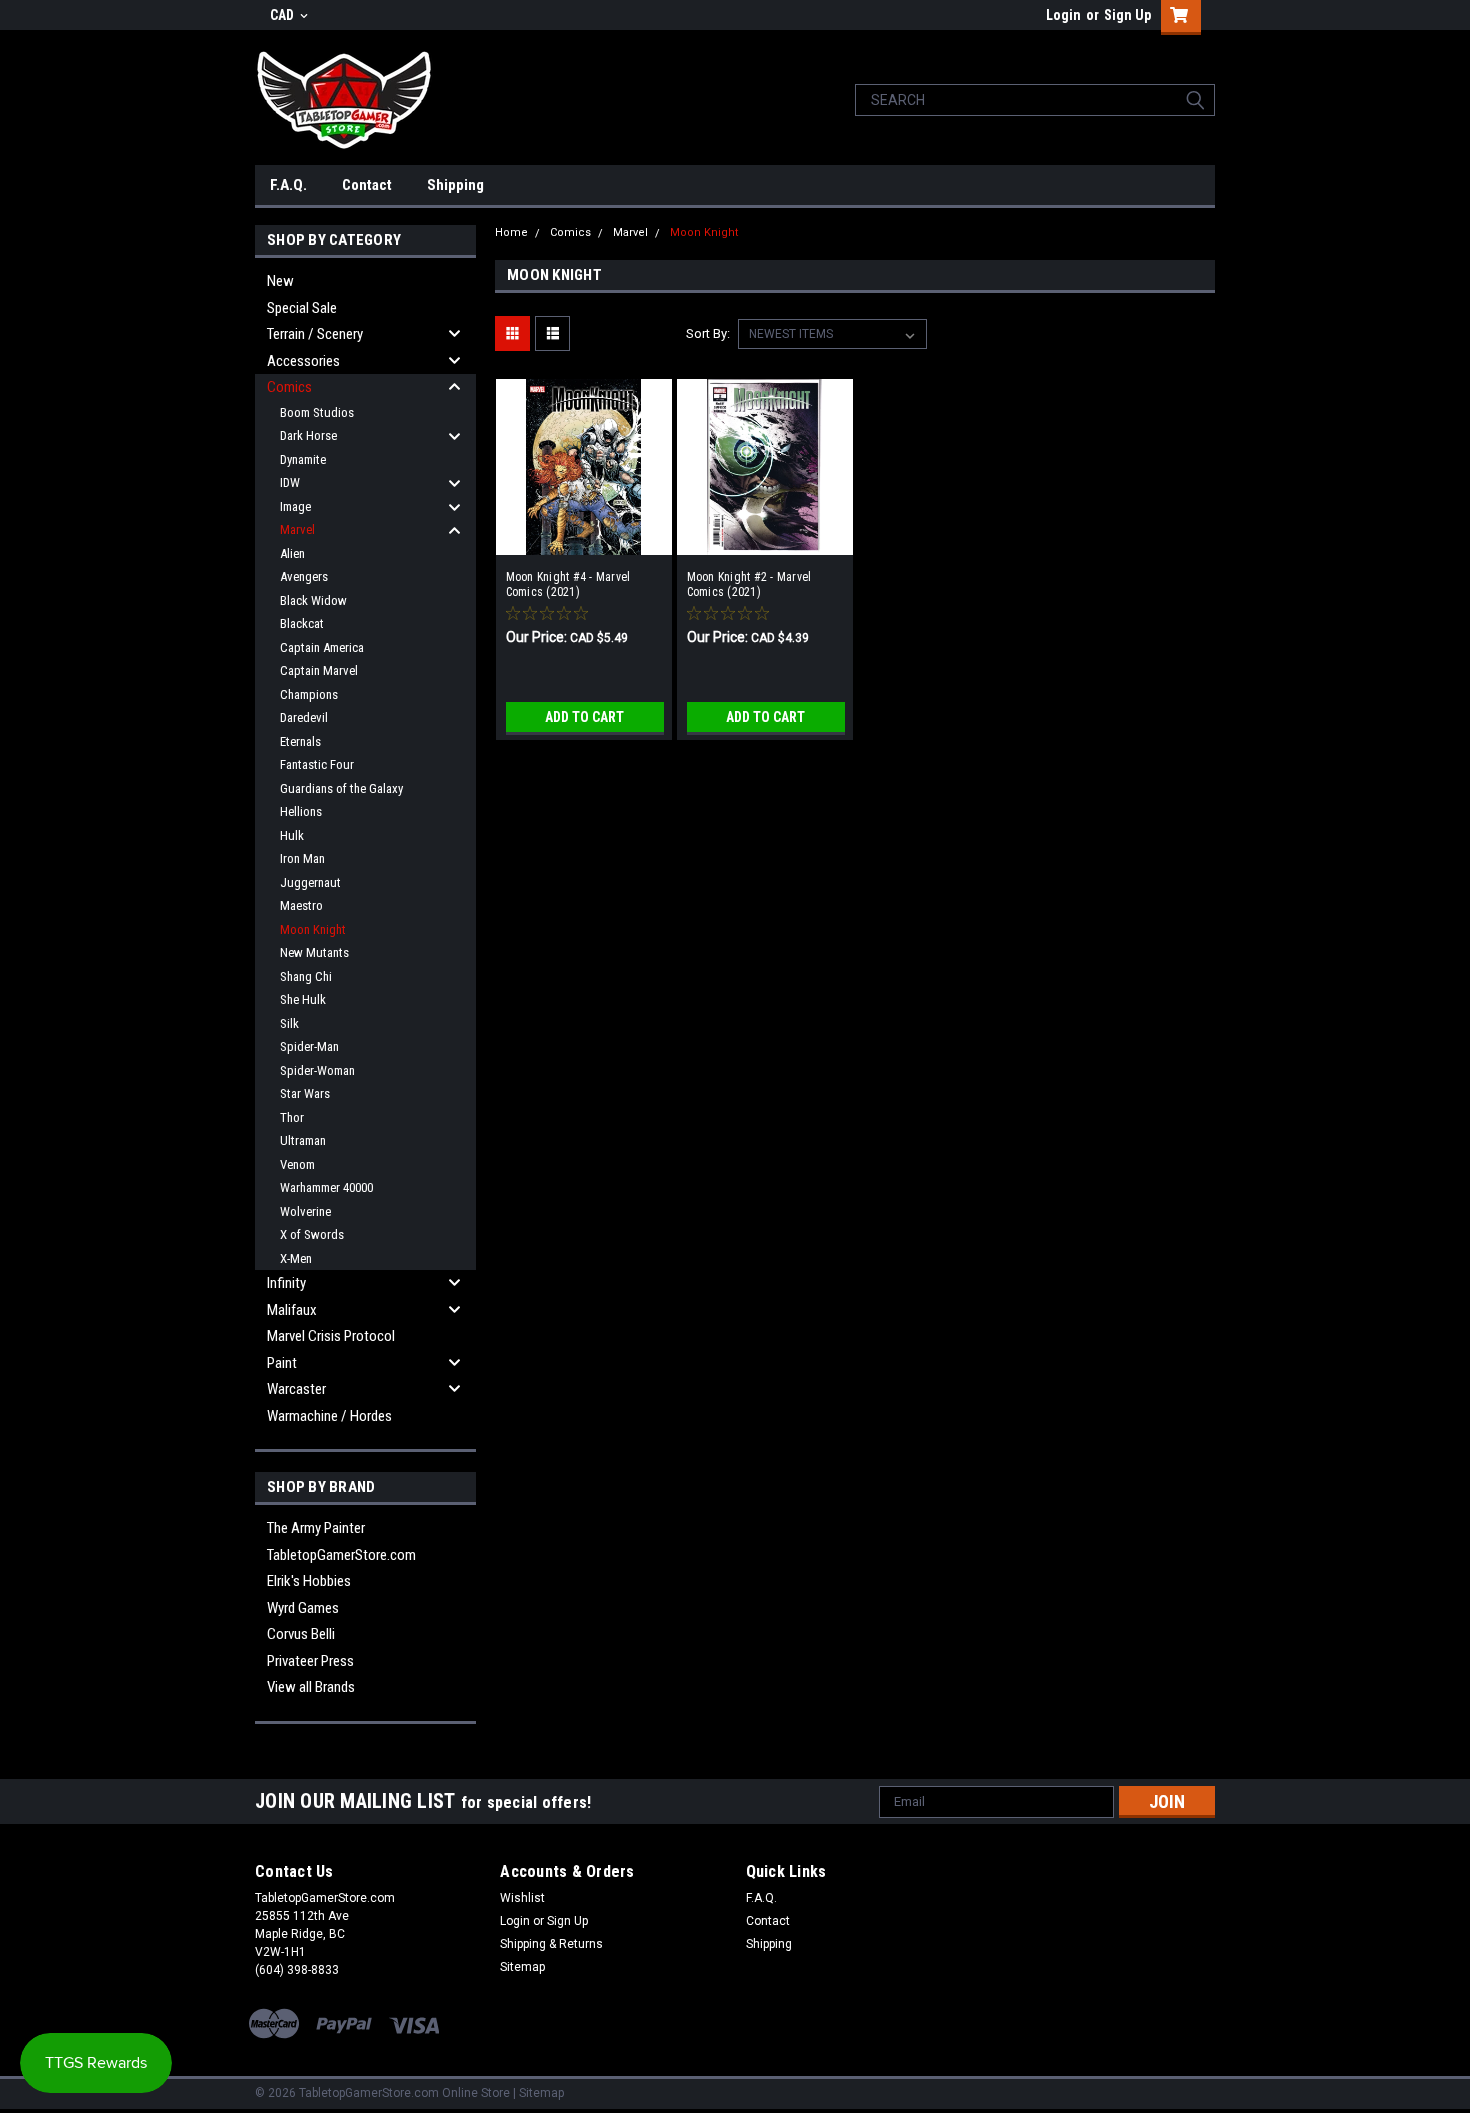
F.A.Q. (288, 185)
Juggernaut (310, 882)
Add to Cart (584, 717)
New (280, 281)
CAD (283, 15)
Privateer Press (310, 1661)
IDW (290, 482)
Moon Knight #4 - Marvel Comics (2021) (568, 584)
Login (1063, 15)
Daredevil (304, 717)
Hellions (301, 811)
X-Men (296, 1258)
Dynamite (303, 459)
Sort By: (708, 333)
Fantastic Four (317, 764)
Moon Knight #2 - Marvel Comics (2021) (749, 584)
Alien (292, 553)
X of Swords (312, 1234)
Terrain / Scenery (315, 334)
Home (511, 232)
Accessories (303, 361)
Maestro (301, 905)
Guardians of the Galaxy (341, 788)
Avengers (304, 576)
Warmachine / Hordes (329, 1416)
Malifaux (292, 1310)
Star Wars (305, 1093)
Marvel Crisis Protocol (331, 1336)
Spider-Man (309, 1046)
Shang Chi (306, 976)
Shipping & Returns (551, 1944)
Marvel (297, 529)
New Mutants (314, 952)
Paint (282, 1363)
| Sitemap (538, 2093)
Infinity (286, 1283)
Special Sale (302, 308)
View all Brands (311, 1687)
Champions (309, 694)
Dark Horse (308, 435)
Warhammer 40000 (326, 1187)
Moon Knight (313, 929)
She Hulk (303, 999)
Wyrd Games (303, 1608)
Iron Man (302, 858)
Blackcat (302, 623)
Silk (289, 1023)
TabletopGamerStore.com (341, 1555)
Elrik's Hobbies (309, 1581)
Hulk (292, 835)
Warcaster (296, 1389)
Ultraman (303, 1140)
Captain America (322, 647)
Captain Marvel (319, 670)
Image (295, 506)
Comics (289, 387)
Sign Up (1127, 15)
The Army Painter (316, 1528)
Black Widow (313, 600)
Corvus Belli (301, 1634)
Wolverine (305, 1211)
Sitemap (522, 1967)
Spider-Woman (317, 1070)
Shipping (455, 185)
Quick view (584, 540)
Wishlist (522, 1898)
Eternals (300, 741)
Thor (292, 1117)
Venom (297, 1164)
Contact (367, 185)
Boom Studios (317, 412)
